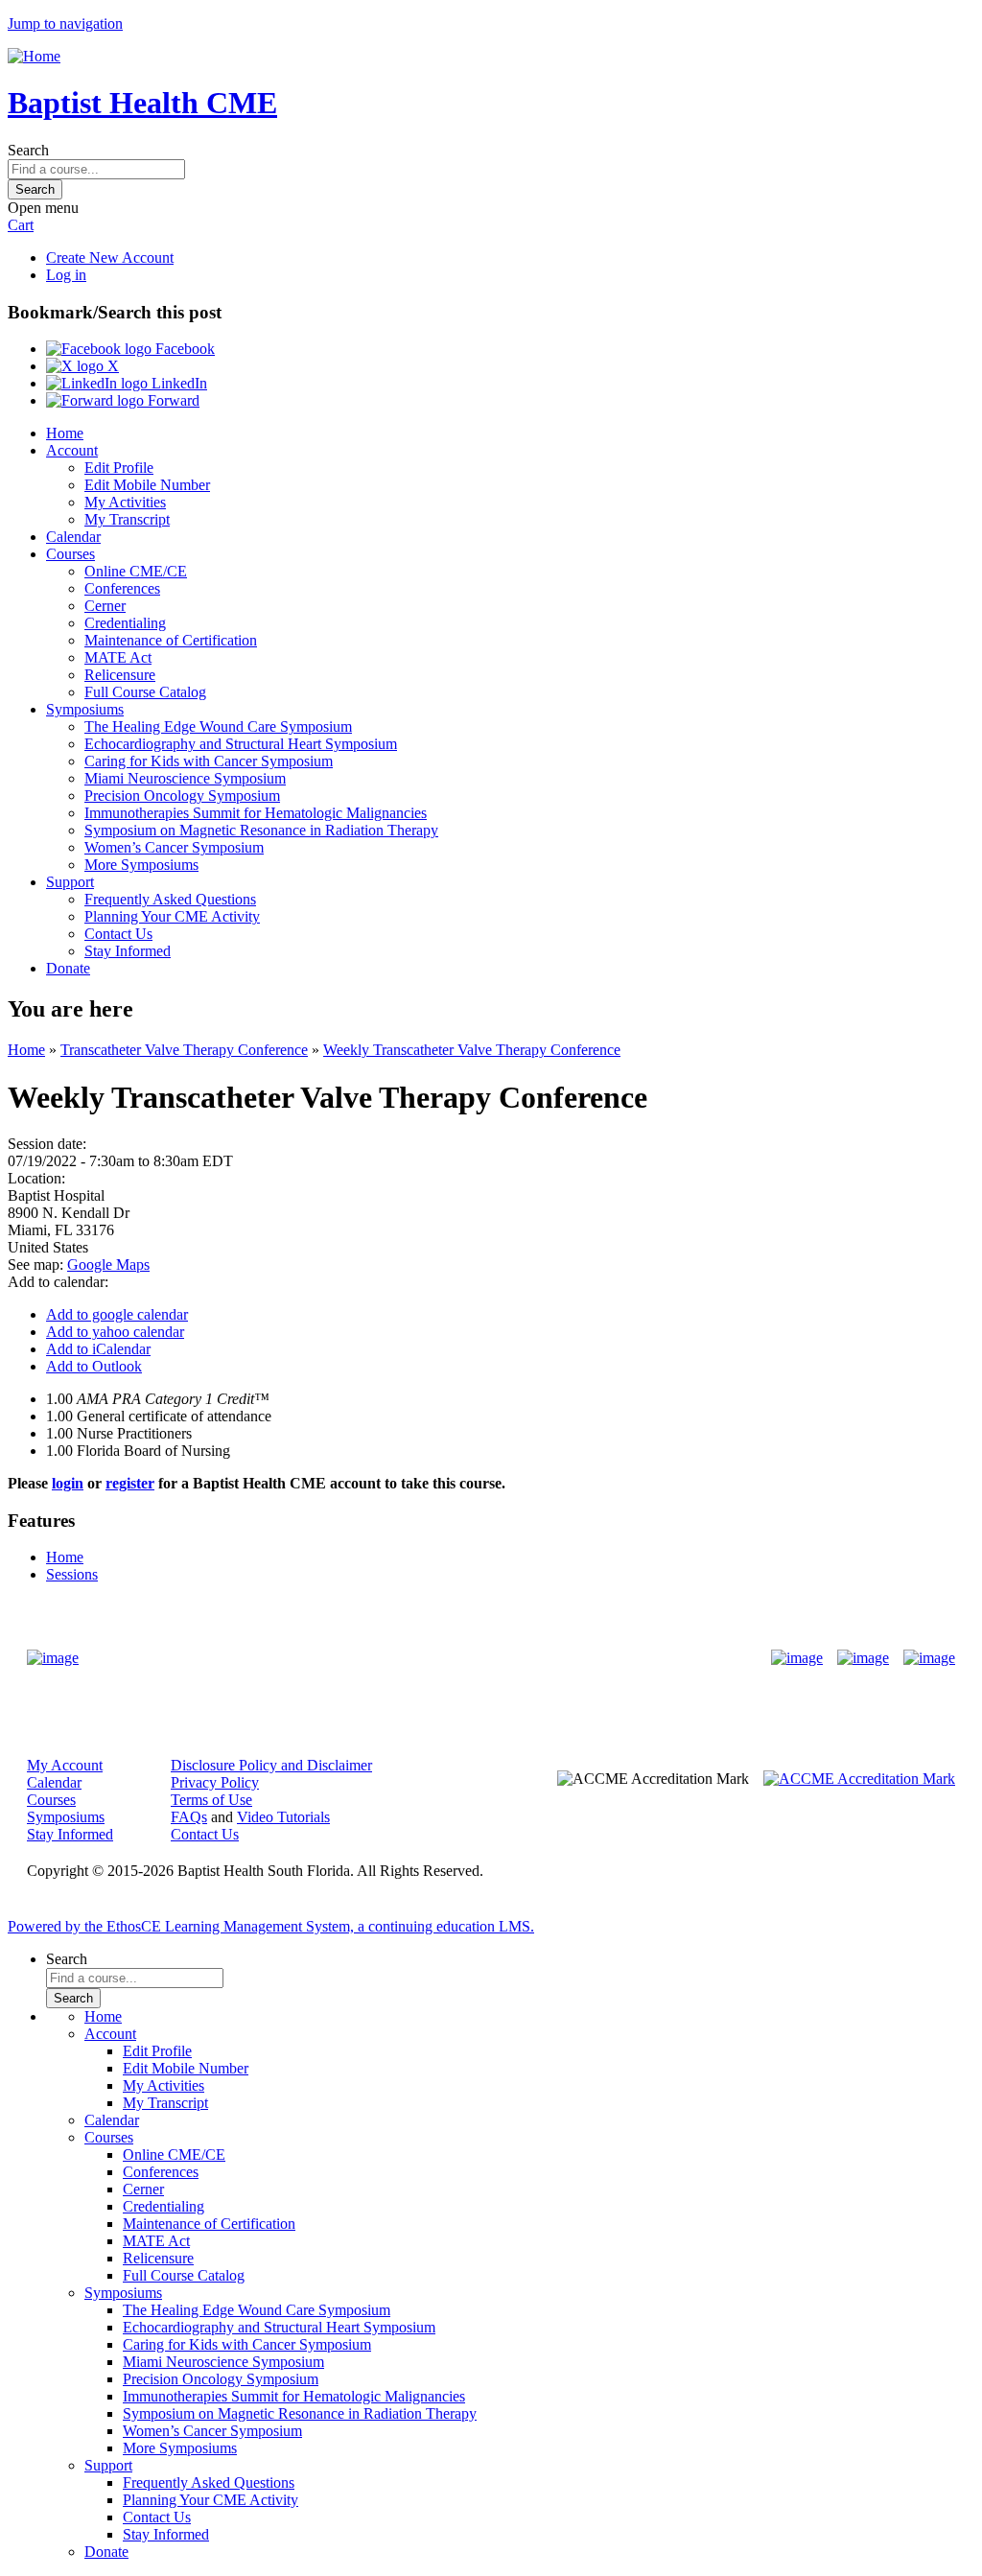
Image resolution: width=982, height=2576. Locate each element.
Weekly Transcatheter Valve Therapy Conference (472, 1050)
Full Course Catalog (145, 692)
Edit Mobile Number (147, 485)
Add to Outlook (94, 1366)
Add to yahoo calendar (115, 1332)
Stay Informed (128, 951)
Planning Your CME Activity (172, 916)
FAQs (189, 1817)
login (68, 1483)
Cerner (105, 606)
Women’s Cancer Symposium (174, 847)
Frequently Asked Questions (170, 899)
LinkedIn (177, 383)
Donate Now (431, 1658)
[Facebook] (797, 1658)
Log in (66, 275)
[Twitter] (863, 1658)
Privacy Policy (215, 1782)
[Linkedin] (929, 1658)
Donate (68, 968)
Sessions (72, 1574)
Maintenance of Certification (171, 640)
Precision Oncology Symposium (182, 796)
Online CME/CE (136, 571)
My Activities (125, 502)
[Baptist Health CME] (53, 1658)
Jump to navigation (65, 23)
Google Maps (108, 1265)
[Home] (34, 56)
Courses (70, 554)
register (130, 1483)
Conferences (122, 588)
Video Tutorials (283, 1817)
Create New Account (110, 258)
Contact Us (118, 934)
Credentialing (125, 623)
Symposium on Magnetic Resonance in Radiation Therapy (261, 830)
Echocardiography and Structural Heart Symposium (241, 744)
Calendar (73, 537)
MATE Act (118, 657)
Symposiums (85, 709)
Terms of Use (211, 1800)
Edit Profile (119, 468)
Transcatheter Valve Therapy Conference (184, 1050)
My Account (65, 1765)
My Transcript (127, 519)
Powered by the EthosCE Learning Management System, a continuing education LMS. (271, 1926)
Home (65, 433)
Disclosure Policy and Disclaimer (271, 1765)
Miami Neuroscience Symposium (185, 778)
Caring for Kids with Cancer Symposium (209, 761)
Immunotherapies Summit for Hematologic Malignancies (256, 813)
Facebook (183, 349)
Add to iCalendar (98, 1349)
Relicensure (120, 675)
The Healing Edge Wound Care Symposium (218, 726)
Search (28, 150)
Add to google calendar (117, 1314)
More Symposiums (141, 865)
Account (72, 450)
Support (70, 882)
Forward (172, 400)
